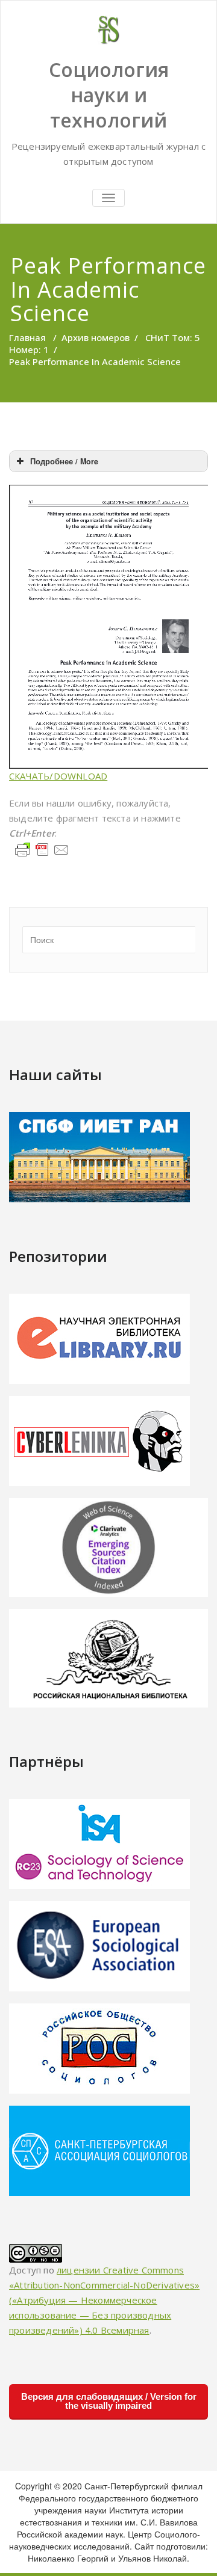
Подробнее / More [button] (64, 461)
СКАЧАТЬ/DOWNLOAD (58, 776)
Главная (27, 337)
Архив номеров (96, 337)
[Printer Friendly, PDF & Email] (42, 848)
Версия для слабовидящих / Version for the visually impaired (109, 2401)
